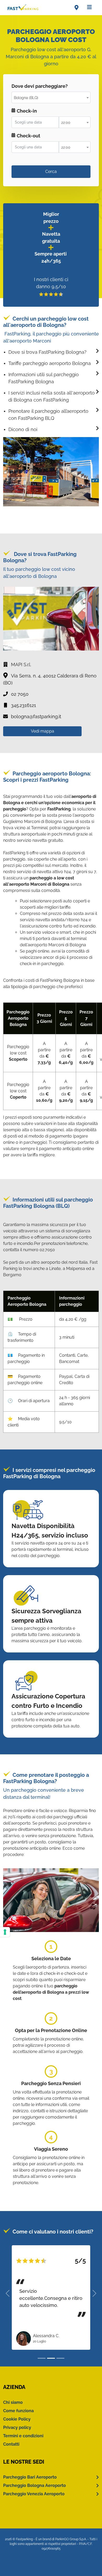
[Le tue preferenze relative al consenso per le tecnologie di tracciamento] (5, 1932)
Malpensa (76, 1269)
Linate (55, 1269)
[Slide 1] (42, 2358)
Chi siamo (13, 2402)
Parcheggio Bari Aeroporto (30, 2477)
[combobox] (51, 97)
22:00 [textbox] (66, 123)
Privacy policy (17, 2427)
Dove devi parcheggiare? (40, 86)
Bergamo (12, 1275)
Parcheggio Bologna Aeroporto (35, 2485)
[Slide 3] (60, 2358)
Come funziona (18, 2411)
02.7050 (47, 1250)
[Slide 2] (51, 2358)
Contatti (11, 2444)
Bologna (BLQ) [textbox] (26, 98)
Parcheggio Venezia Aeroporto (34, 2494)
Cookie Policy (17, 2419)
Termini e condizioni (23, 2436)
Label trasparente (29, 160)
